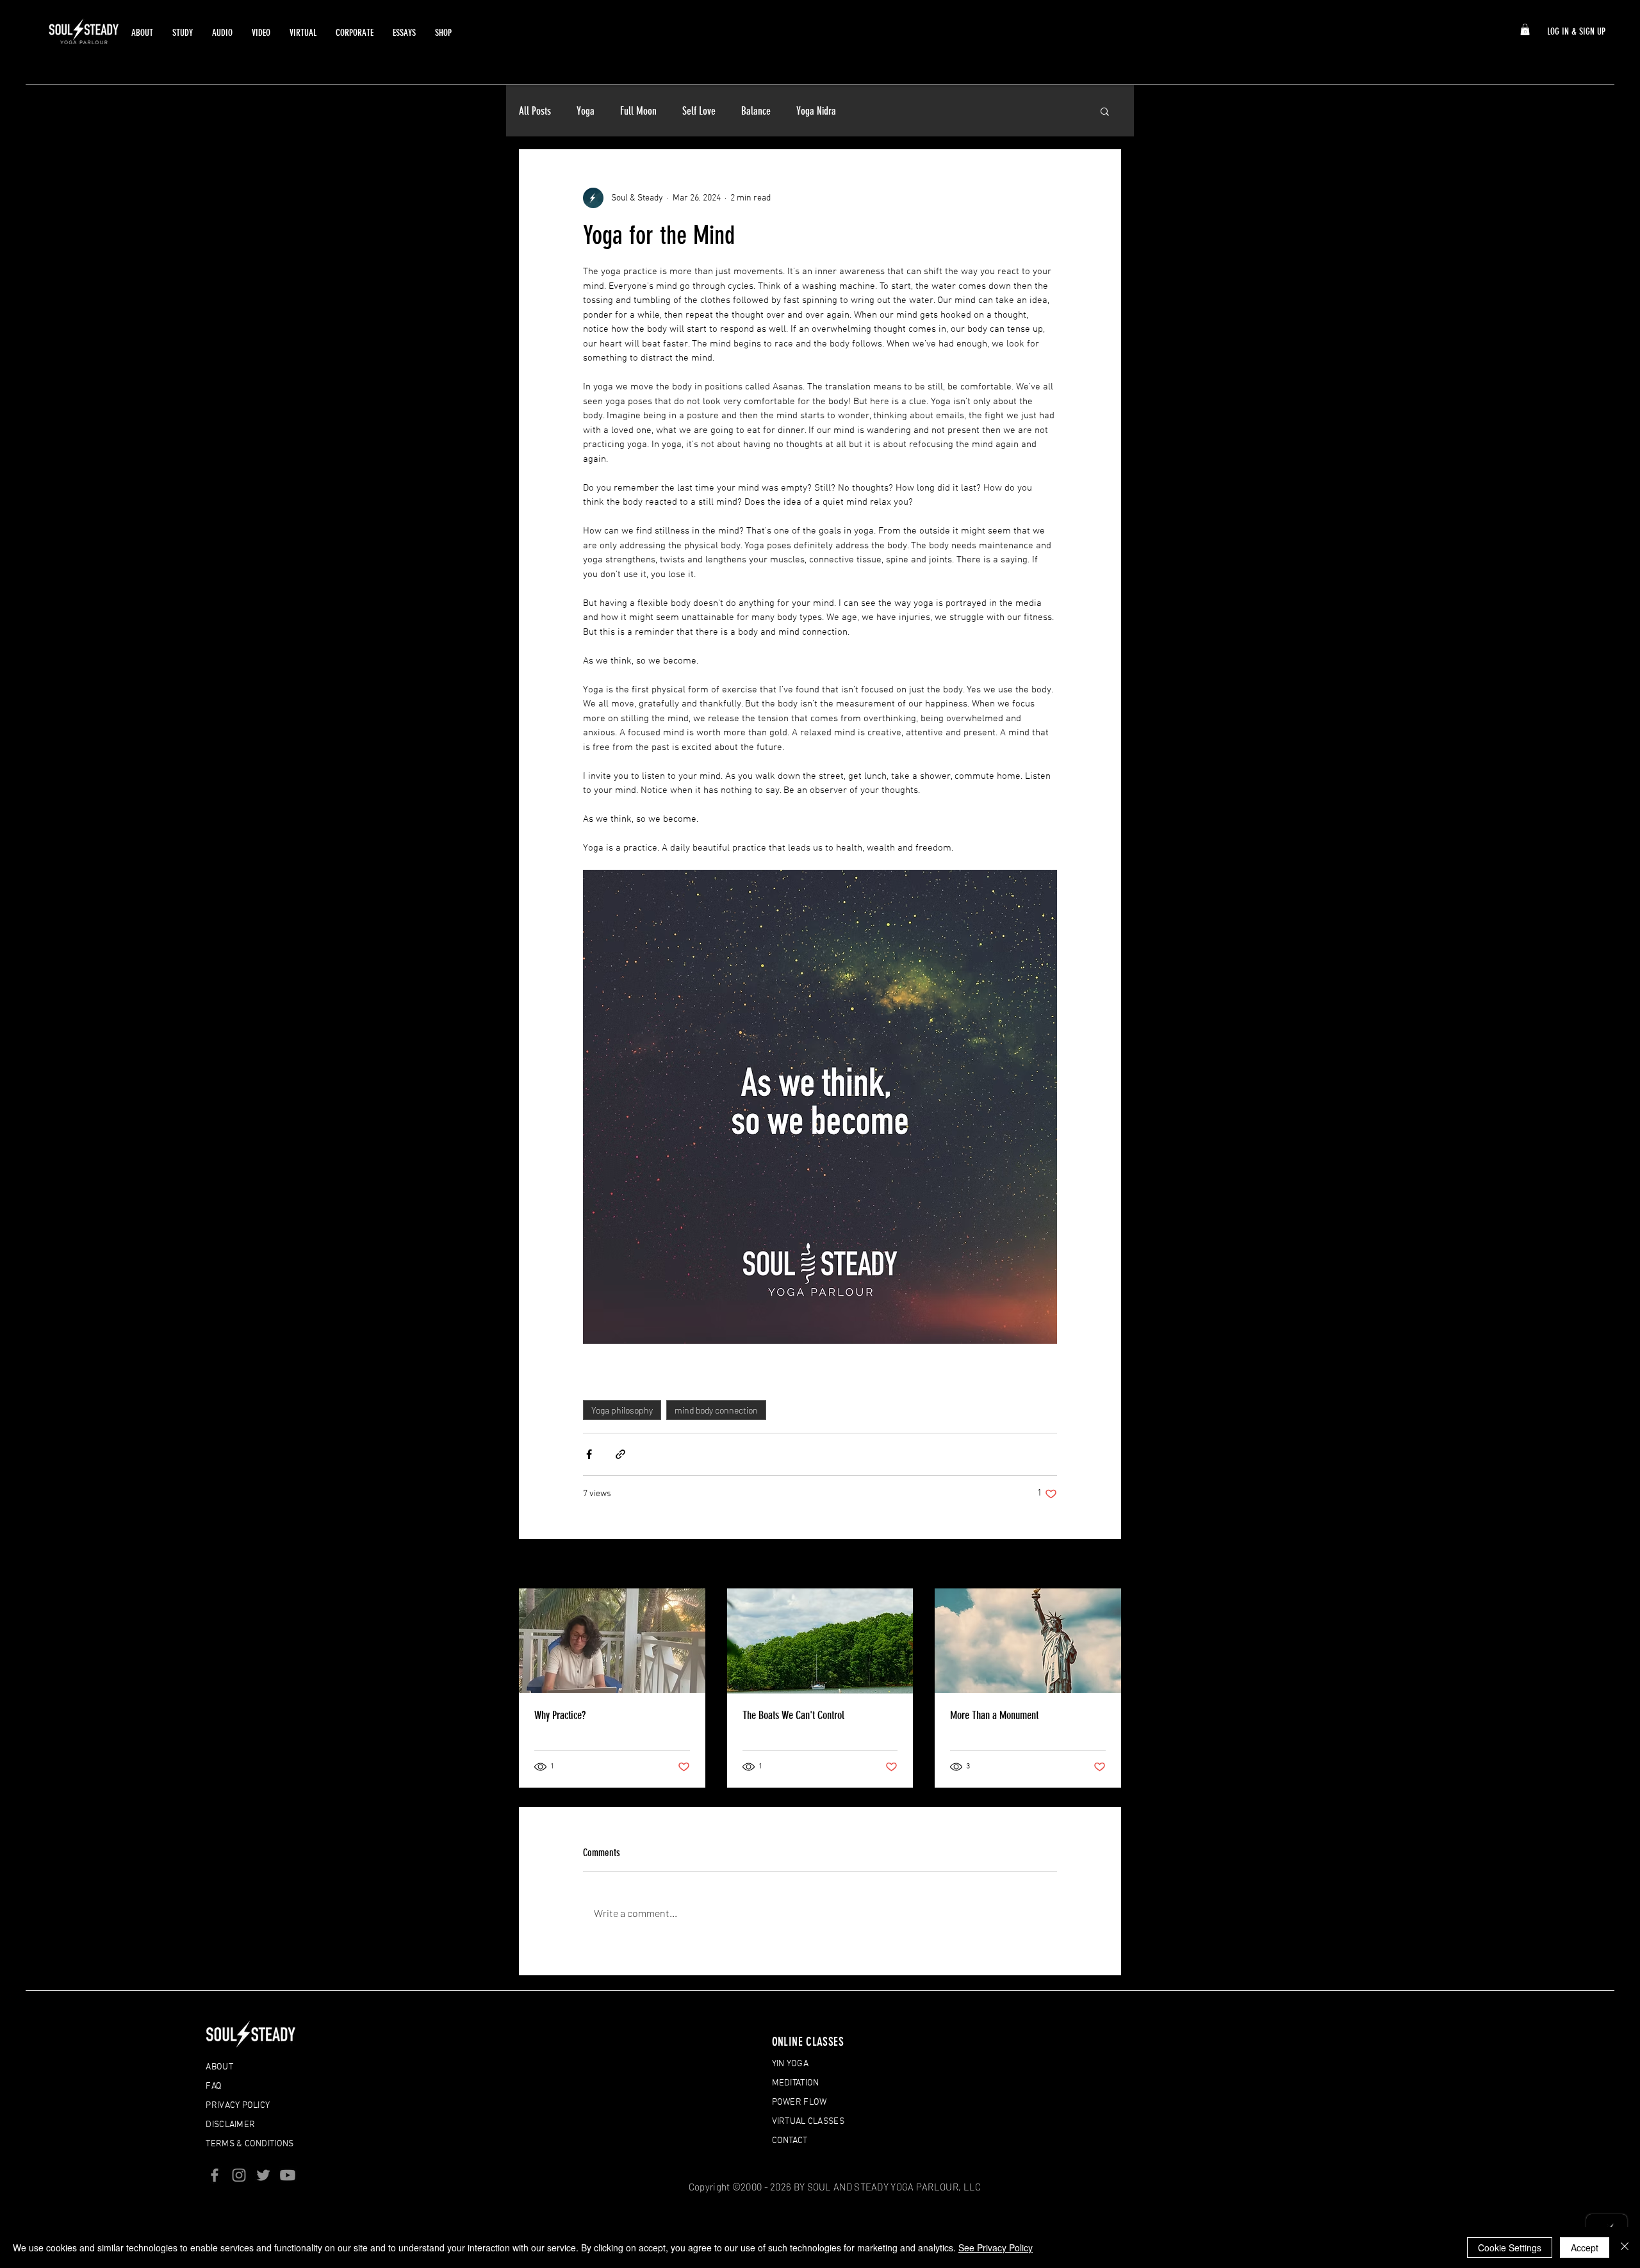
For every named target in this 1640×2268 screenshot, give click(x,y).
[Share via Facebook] (589, 1454)
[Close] (1625, 2248)
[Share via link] (620, 1454)
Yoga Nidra (816, 111)
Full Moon (638, 111)
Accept (1585, 2248)
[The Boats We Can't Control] (820, 1641)
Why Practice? (560, 1715)
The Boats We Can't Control (793, 1715)
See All (1108, 1565)
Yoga (586, 111)
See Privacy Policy (996, 2248)
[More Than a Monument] (1028, 1641)
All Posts (535, 111)
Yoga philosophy (622, 1410)
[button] (1525, 29)
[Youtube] (288, 2175)
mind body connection (716, 1410)
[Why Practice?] (612, 1641)
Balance (756, 111)
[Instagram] (239, 2175)
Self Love (699, 111)
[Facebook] (215, 2175)
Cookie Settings (1510, 2248)
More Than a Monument (994, 1715)
